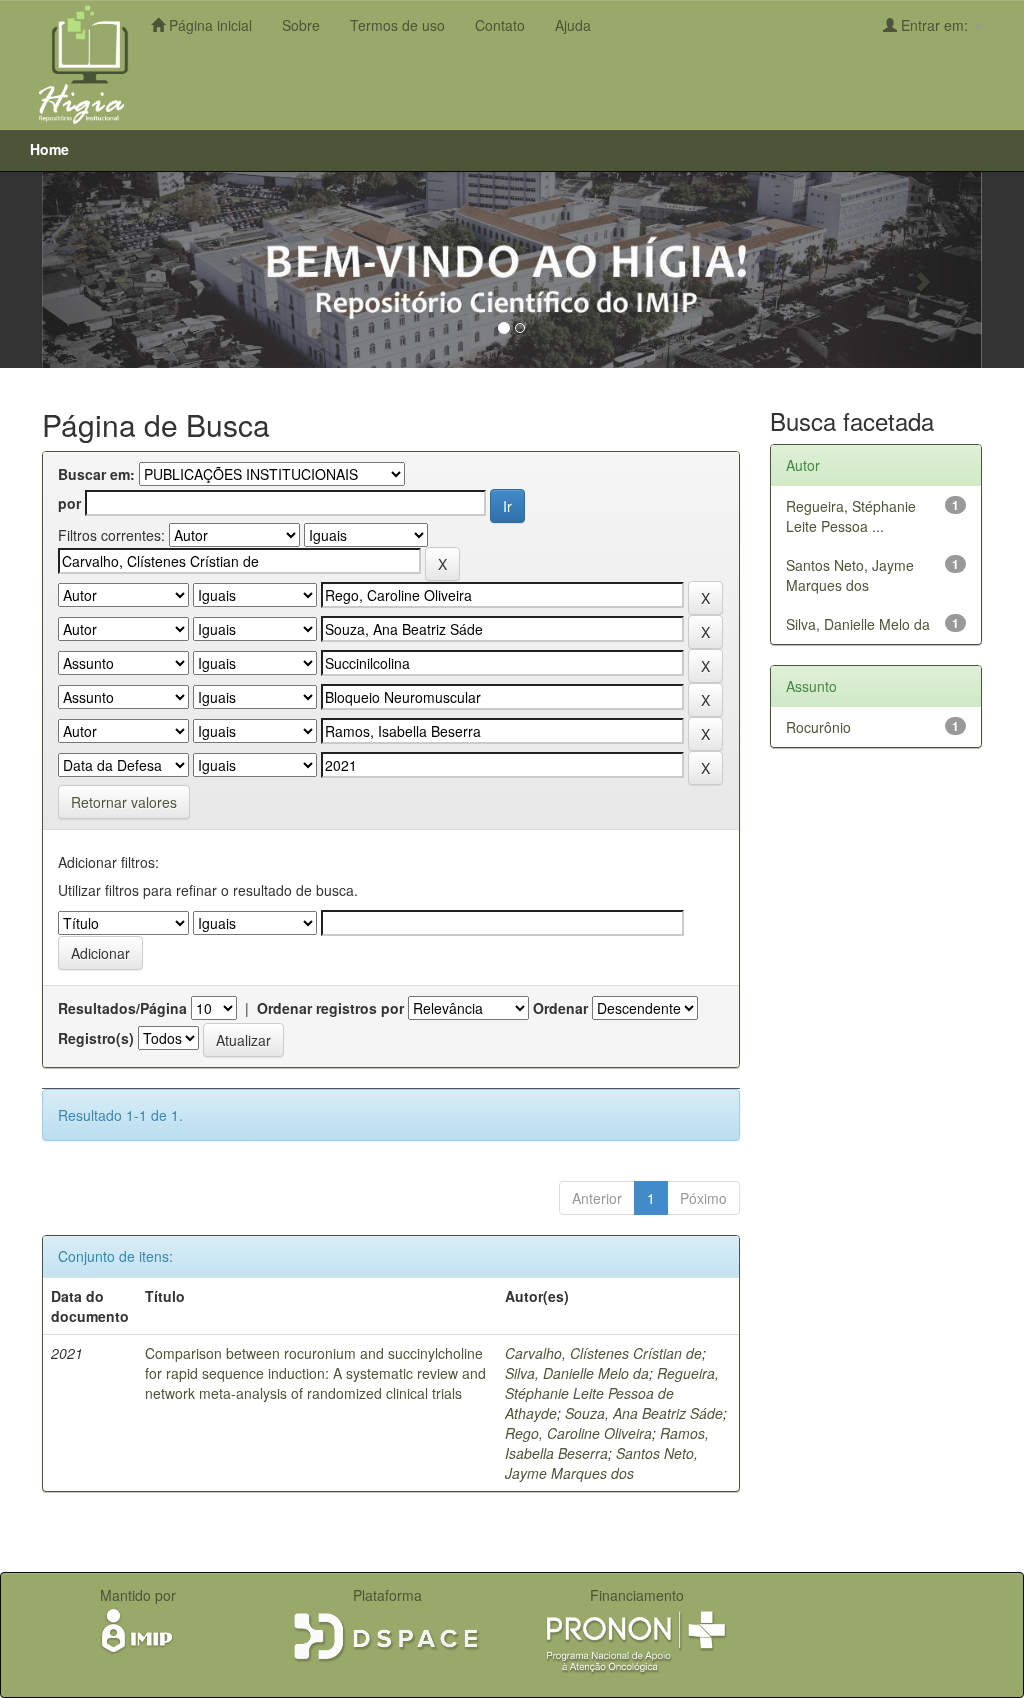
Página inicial (208, 25)
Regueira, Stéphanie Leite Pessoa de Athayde (612, 1393)
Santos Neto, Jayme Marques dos (601, 1463)
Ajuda (573, 25)
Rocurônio (818, 727)
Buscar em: (96, 474)
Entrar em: (934, 25)
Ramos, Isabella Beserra (607, 1443)
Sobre (301, 25)
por (69, 503)
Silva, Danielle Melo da (577, 1373)
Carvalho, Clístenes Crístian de (603, 1353)
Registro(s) (96, 1038)
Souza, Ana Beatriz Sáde (644, 1413)
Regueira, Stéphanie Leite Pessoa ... (851, 516)
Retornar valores (124, 802)
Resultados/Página (122, 1008)
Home (49, 149)
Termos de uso (397, 25)
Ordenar (560, 1008)
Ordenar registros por (330, 1008)
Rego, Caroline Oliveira (578, 1433)
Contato (500, 25)
